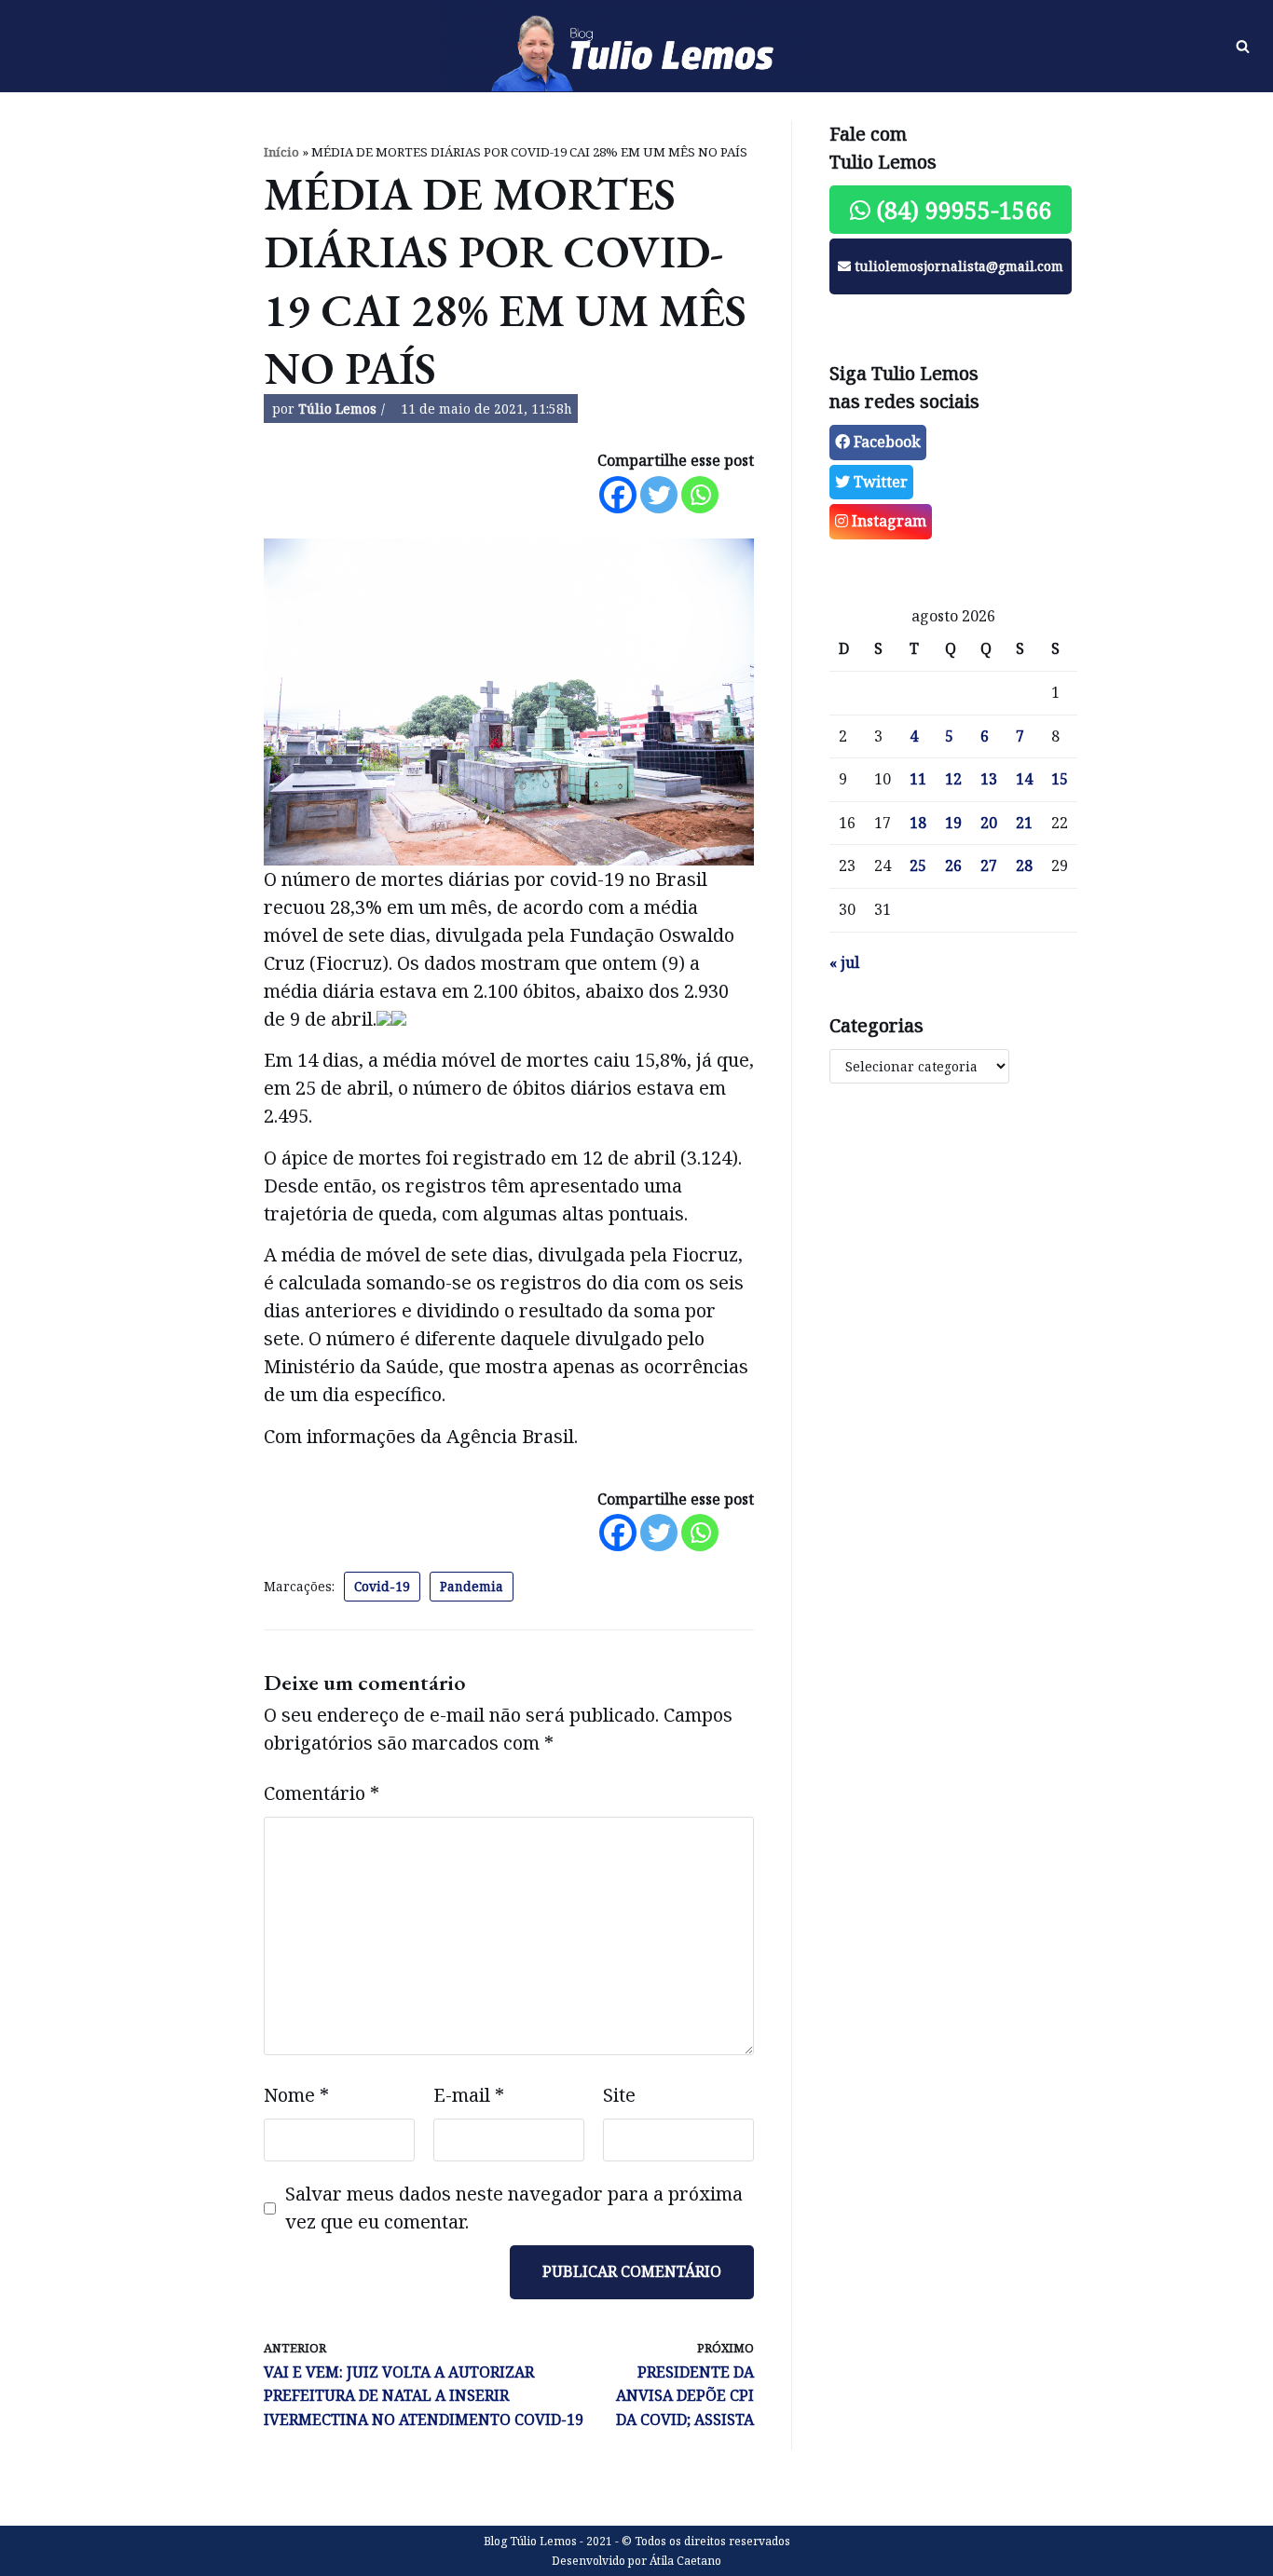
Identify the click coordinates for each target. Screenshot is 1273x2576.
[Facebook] (618, 495)
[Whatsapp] (700, 495)
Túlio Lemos (337, 409)
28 (1024, 865)
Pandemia (472, 1586)
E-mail (469, 2095)
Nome (296, 2095)
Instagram (887, 521)
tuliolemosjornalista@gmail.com (957, 266)
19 (953, 823)
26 (953, 865)
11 (918, 779)
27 (989, 865)
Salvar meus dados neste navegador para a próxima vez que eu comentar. (514, 2208)
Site (619, 2095)
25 (918, 865)
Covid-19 (382, 1586)
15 (1060, 779)
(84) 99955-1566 (961, 210)
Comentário (322, 1793)
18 (918, 823)
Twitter (879, 482)
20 (989, 823)
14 (1024, 779)
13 (989, 779)
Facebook (885, 442)
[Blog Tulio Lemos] (636, 47)
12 (953, 779)
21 (1024, 823)
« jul (844, 962)
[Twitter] (659, 495)
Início (281, 152)
